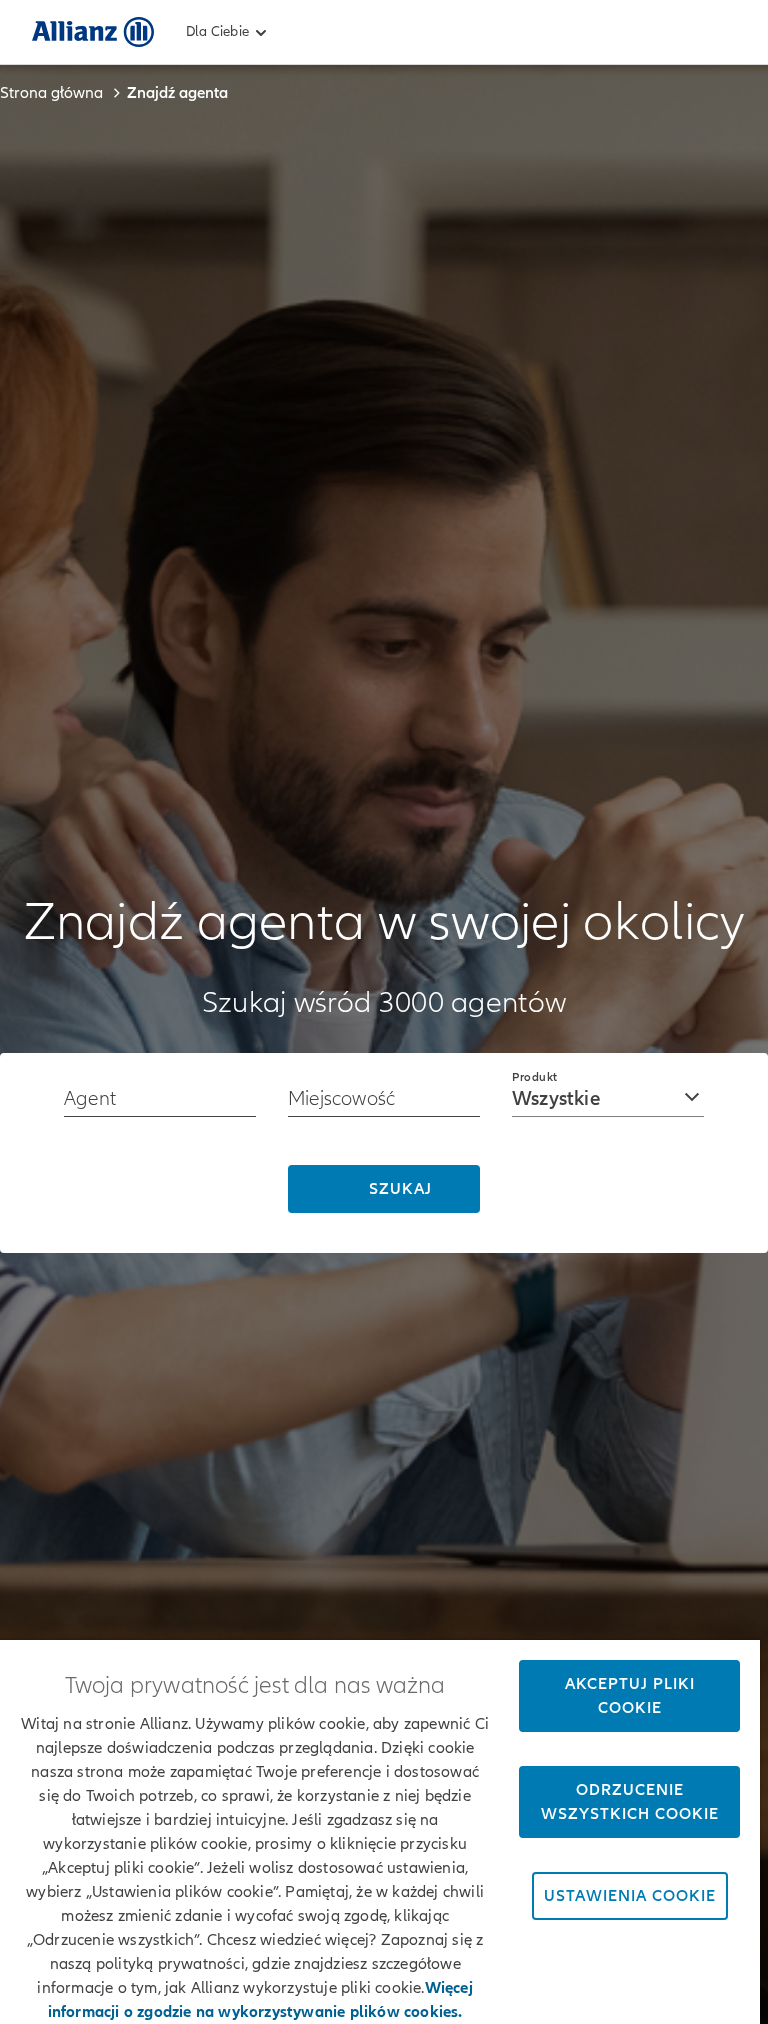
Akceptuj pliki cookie (630, 1696)
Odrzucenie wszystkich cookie (630, 1802)
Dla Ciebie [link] (217, 31)
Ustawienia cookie (630, 1896)
